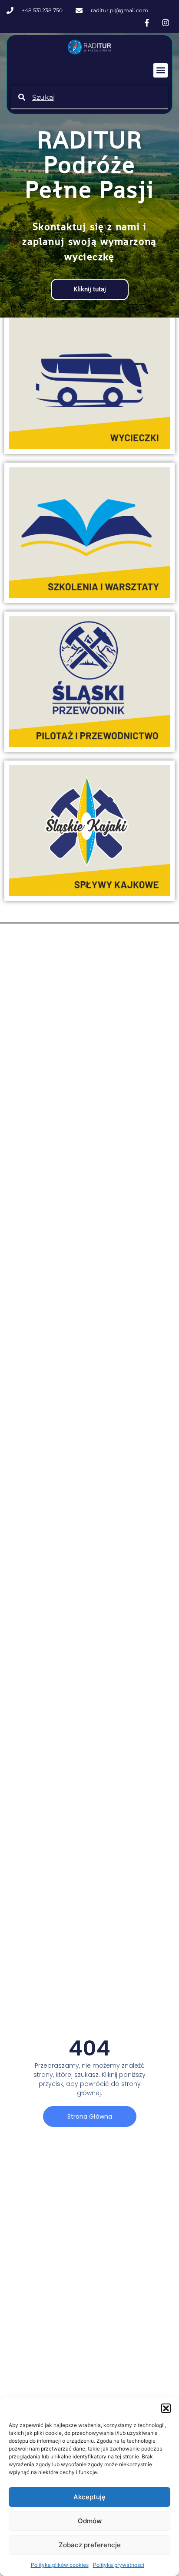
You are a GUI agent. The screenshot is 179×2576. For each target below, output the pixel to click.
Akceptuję (89, 2497)
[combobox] (89, 97)
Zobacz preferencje (90, 2545)
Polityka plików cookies (60, 2565)
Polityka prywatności (119, 2565)
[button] (166, 2408)
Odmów (90, 2521)
